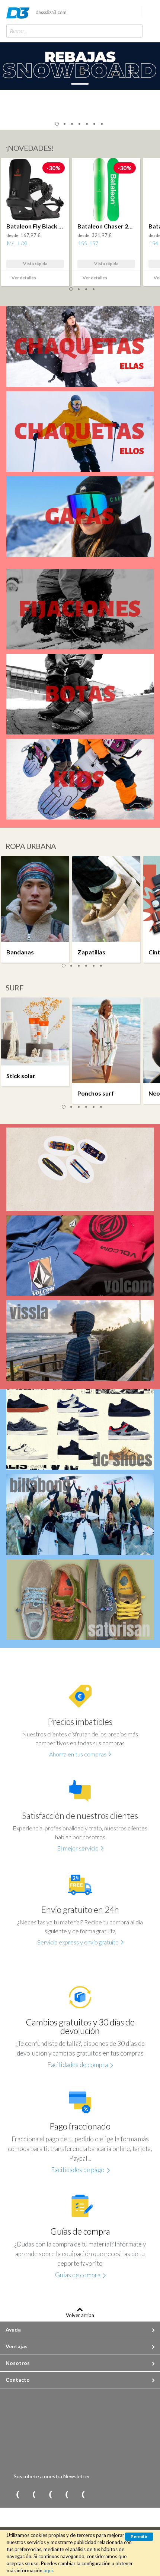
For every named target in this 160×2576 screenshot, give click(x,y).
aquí (48, 2570)
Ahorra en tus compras (78, 1754)
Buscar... (19, 31)
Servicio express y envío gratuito (78, 1942)
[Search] (135, 31)
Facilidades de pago (78, 2170)
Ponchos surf (96, 1093)
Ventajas (17, 2346)
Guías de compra (78, 2275)
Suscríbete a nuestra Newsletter (52, 2476)
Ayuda (13, 2330)
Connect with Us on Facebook (45, 2495)
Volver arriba (80, 2315)
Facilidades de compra (78, 2065)
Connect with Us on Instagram (78, 2495)
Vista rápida (35, 264)
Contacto (18, 2380)
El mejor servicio (78, 1848)
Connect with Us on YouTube (62, 2495)
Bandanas (20, 952)
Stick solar (21, 1076)
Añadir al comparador (50, 279)
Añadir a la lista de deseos (61, 279)
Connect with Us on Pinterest (13, 2495)
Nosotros (18, 2363)
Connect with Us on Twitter (29, 2495)
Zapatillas (91, 952)
